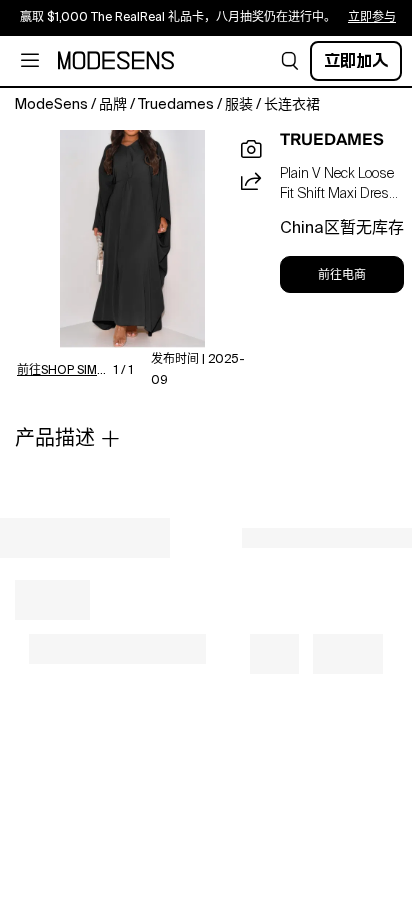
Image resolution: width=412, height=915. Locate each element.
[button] (290, 61)
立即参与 (372, 18)
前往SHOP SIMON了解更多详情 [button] (66, 371)
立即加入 (356, 60)
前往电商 (342, 275)
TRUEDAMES (332, 140)
